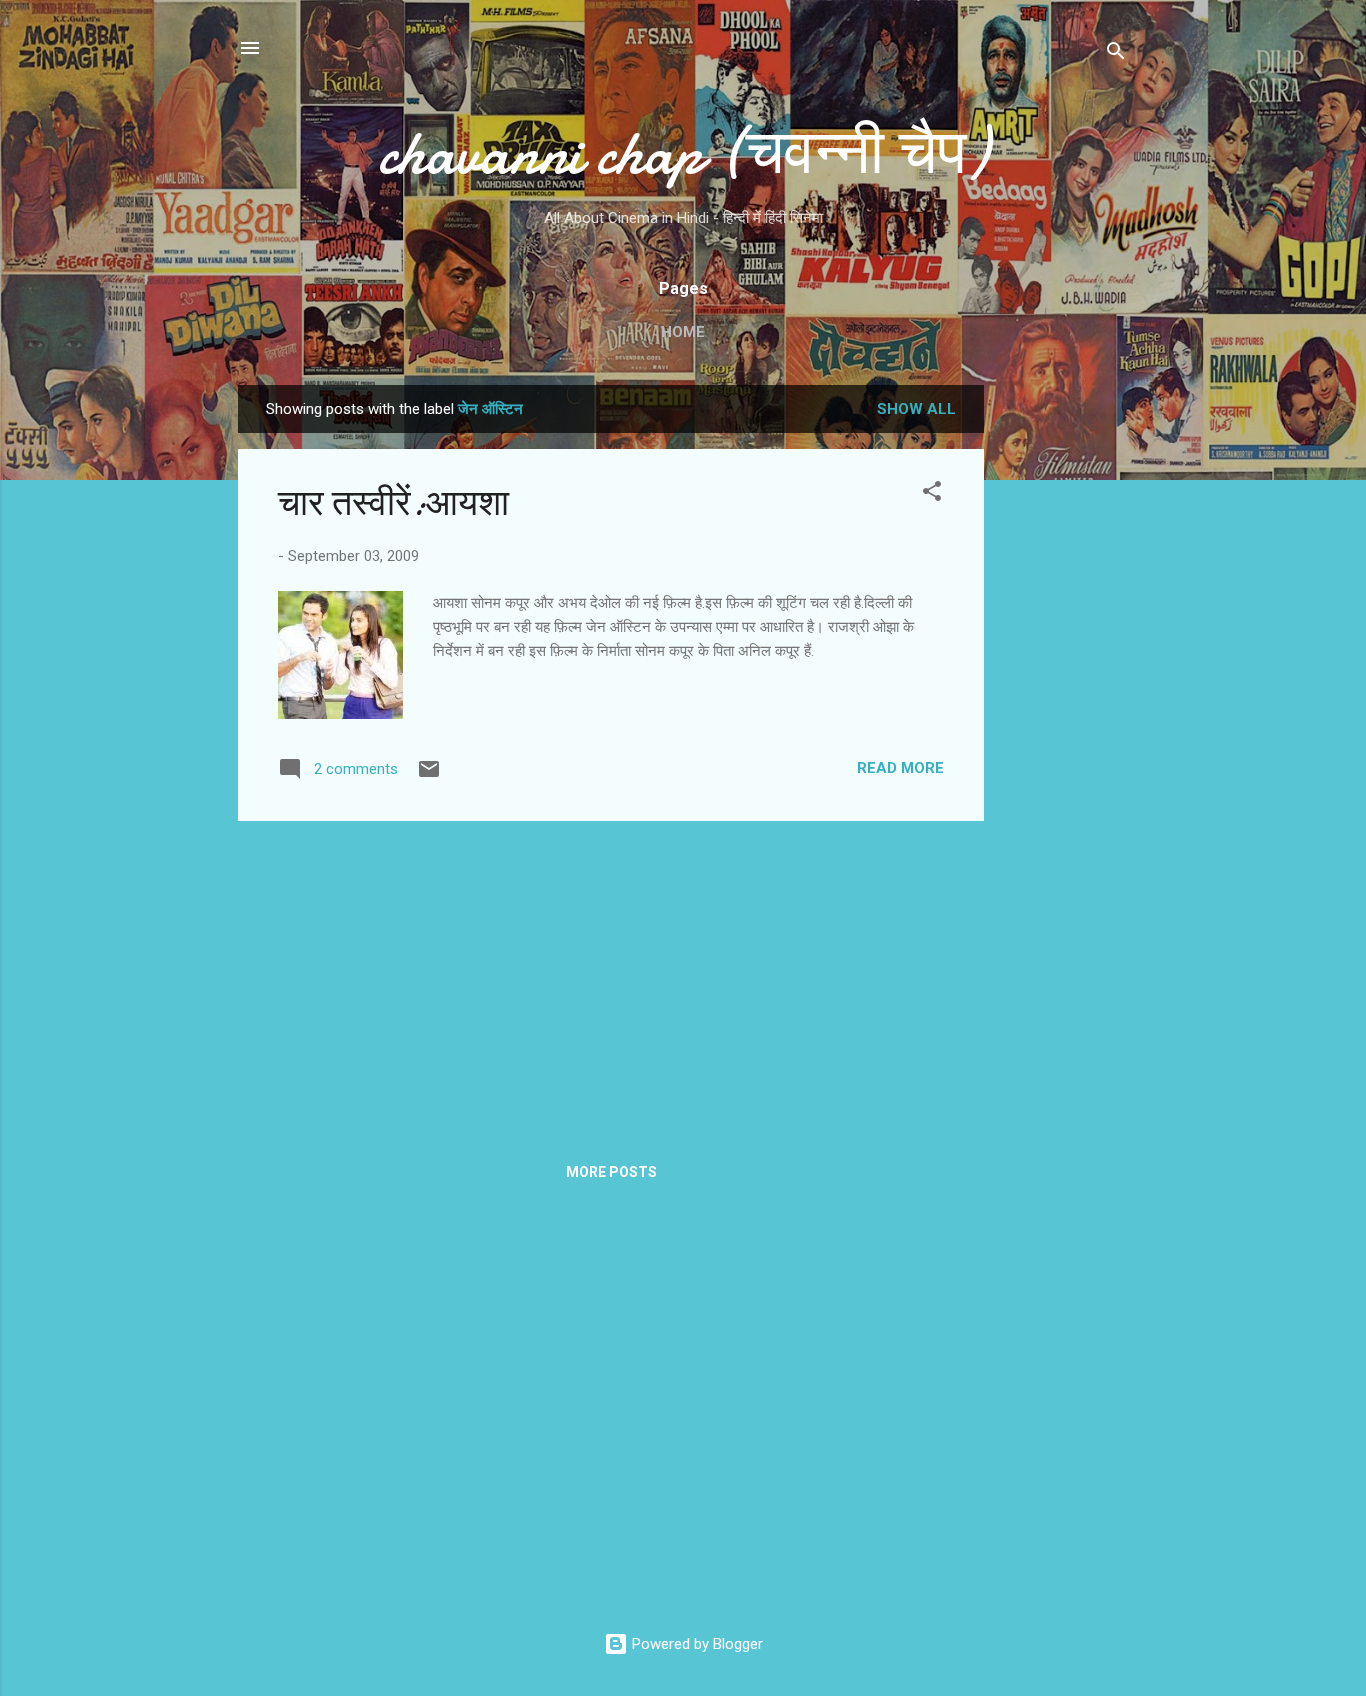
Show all (916, 409)
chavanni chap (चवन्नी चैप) (683, 153)
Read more (900, 768)
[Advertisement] (1064, 685)
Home (683, 332)
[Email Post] (429, 776)
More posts (611, 1172)
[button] (932, 494)
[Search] (1116, 54)
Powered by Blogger (695, 1644)
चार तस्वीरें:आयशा (393, 503)
